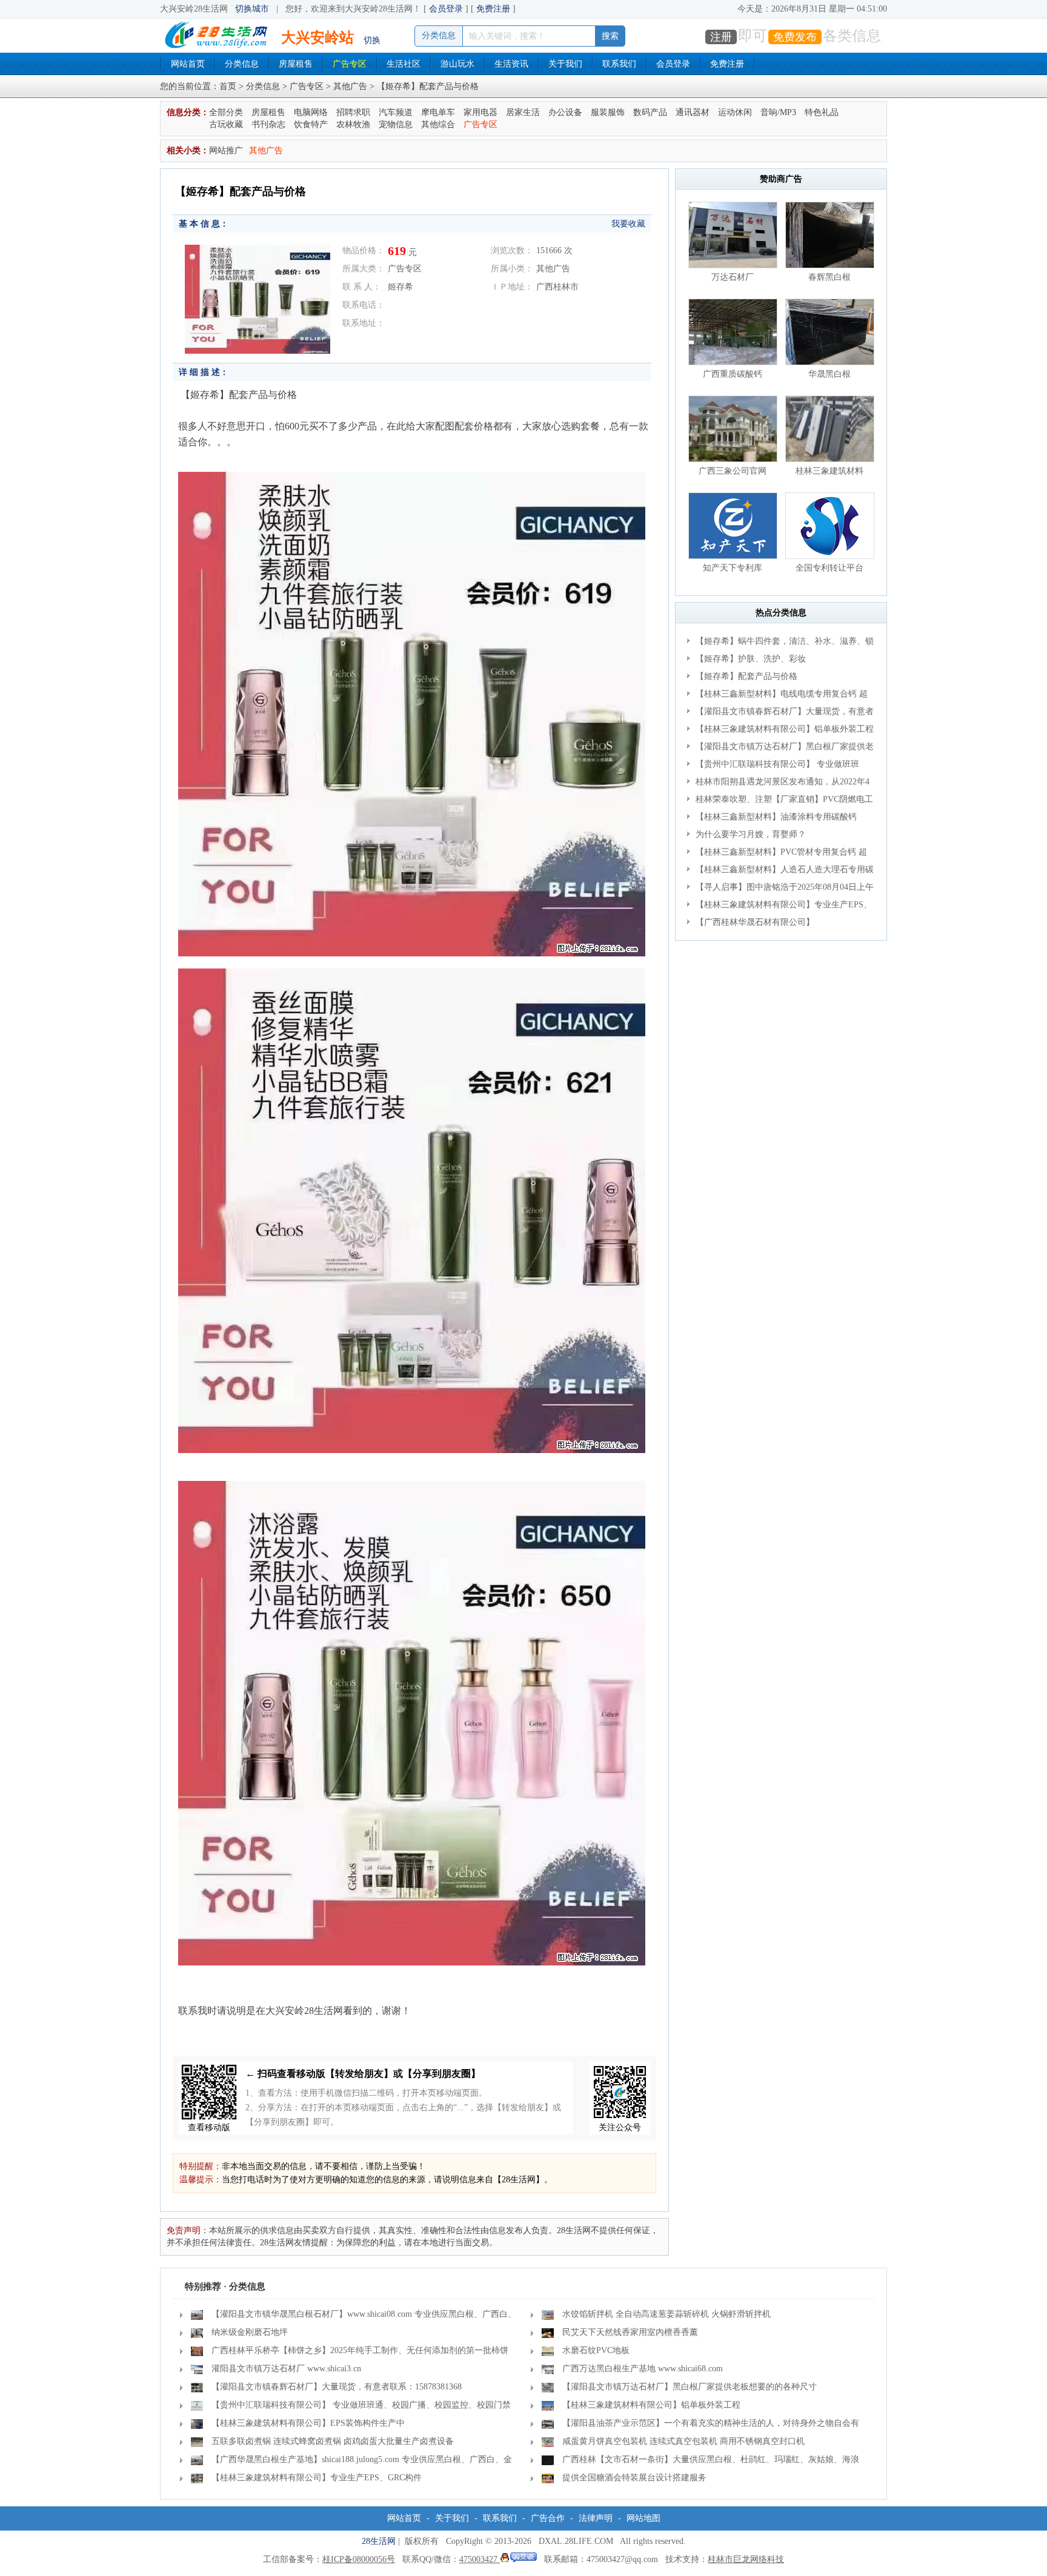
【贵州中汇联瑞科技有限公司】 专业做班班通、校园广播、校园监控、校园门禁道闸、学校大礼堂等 (780, 766)
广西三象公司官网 (733, 471)
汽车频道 (396, 112)
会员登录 (446, 9)
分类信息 (242, 64)
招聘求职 (353, 112)
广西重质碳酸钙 (733, 374)
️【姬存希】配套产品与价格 (746, 676)
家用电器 (480, 112)
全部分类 (226, 112)
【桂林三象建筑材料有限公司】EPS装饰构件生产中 (308, 2423)
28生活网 (379, 2541)
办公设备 (565, 112)
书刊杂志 (268, 124)
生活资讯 (511, 64)
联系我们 (619, 64)
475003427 (480, 2559)
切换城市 (252, 9)
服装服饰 (608, 112)
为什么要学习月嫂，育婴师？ (751, 834)
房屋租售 (296, 64)
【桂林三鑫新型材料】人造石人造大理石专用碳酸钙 (780, 872)
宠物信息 (396, 124)
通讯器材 (693, 112)
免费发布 (795, 37)
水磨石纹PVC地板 (596, 2350)
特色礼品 (822, 112)
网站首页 (188, 64)
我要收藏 (628, 224)
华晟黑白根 (829, 374)
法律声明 (596, 2518)
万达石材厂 (733, 277)
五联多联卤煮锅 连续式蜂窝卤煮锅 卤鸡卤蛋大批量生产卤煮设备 (333, 2441)
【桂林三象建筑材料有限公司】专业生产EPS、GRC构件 (779, 907)
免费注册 (493, 9)
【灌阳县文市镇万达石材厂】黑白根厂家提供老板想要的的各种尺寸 (780, 749)
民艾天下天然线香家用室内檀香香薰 (630, 2332)
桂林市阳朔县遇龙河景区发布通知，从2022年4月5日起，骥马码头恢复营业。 (778, 784)
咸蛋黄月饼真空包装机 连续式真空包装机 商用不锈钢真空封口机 (683, 2441)
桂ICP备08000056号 (359, 2559)
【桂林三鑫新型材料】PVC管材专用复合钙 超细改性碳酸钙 (777, 854)
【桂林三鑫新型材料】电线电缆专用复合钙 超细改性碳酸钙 (777, 696)
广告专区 (350, 64)
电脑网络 (311, 112)
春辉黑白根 (829, 277)
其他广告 (350, 86)
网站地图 (643, 2518)
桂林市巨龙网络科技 (746, 2559)
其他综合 (438, 124)
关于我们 (565, 64)
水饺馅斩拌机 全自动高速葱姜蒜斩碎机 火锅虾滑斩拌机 (666, 2314)
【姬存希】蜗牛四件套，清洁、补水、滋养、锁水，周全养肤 (780, 643)
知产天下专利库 (733, 568)
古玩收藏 (226, 124)
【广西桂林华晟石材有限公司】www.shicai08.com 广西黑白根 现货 (752, 924)
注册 (721, 37)
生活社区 (404, 64)
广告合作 (548, 2518)
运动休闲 (735, 112)
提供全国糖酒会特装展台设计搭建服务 (634, 2478)
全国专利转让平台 (829, 568)
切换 (372, 40)
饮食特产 (311, 124)
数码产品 (650, 112)
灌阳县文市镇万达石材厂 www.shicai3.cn (286, 2369)
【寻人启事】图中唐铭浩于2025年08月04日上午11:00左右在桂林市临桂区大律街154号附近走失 (780, 889)
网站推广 (226, 151)
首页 (228, 86)
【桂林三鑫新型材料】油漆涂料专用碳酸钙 (776, 817)
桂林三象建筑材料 (829, 471)
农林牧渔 (353, 124)
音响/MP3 (778, 112)
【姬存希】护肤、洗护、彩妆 (751, 659)
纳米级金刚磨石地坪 (250, 2332)
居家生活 (523, 112)
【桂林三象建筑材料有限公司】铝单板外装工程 (785, 729)
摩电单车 (438, 112)
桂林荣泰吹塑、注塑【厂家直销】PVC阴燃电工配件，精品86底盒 (780, 801)
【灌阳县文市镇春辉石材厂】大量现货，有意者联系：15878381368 (780, 714)
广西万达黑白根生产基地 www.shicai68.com (643, 2369)
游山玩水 (457, 64)
